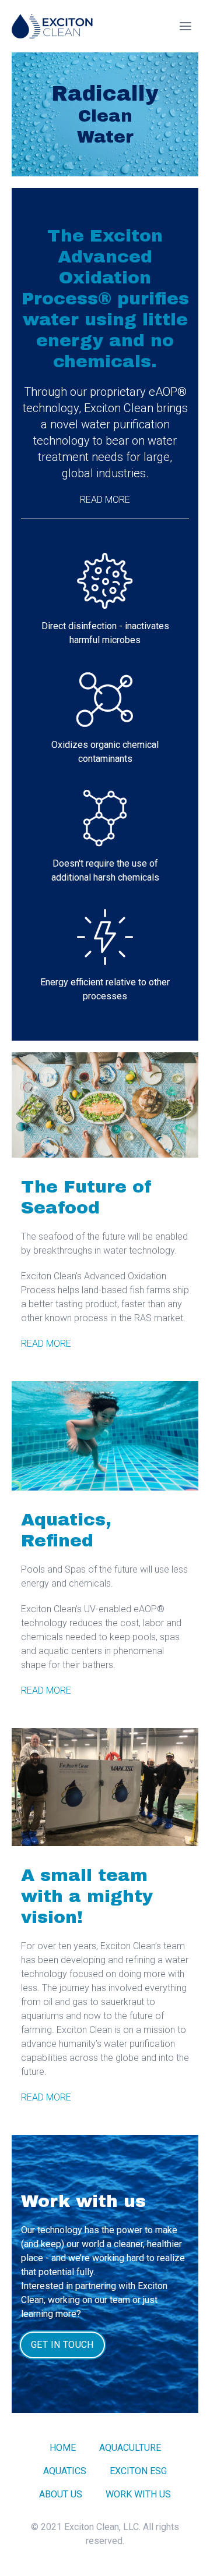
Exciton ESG (138, 2471)
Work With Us (138, 2494)
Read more (105, 500)
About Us (61, 2494)
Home (63, 2448)
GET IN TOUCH (62, 2345)
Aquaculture (130, 2448)
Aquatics (65, 2471)
